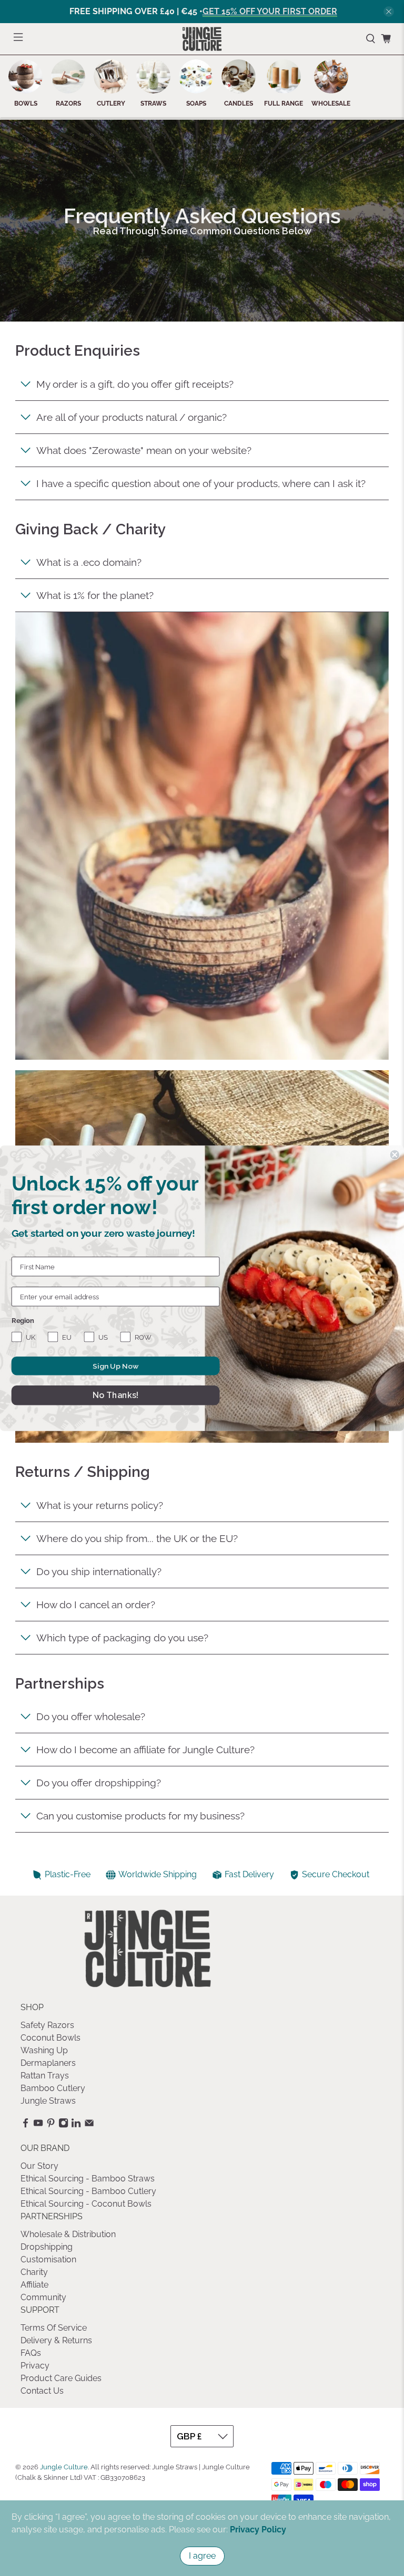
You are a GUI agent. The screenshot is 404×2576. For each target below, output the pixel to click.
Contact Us (42, 2391)
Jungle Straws (48, 2101)
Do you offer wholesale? (91, 1716)
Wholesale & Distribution (68, 2234)
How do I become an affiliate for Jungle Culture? (145, 1750)
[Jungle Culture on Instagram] (63, 2125)
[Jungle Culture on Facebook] (26, 2125)
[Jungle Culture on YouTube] (38, 2125)
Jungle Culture (64, 2467)
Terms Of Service (54, 2328)
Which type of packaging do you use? (122, 1638)
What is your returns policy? (100, 1505)
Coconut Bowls (50, 2038)
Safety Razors (47, 2025)
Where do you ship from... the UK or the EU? (137, 1538)
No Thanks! (115, 1395)
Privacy (35, 2366)
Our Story (39, 2166)
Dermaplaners (48, 2063)
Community (43, 2297)
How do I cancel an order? (96, 1605)
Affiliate (34, 2285)
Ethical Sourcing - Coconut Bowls (86, 2204)
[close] (389, 12)
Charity (34, 2272)
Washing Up (44, 2050)
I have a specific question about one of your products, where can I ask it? (201, 483)
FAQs (31, 2353)
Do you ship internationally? (99, 1571)
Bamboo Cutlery (53, 2088)
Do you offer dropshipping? (99, 1783)
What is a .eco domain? (89, 562)
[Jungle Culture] (202, 39)
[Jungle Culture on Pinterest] (51, 2125)
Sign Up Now (116, 1365)
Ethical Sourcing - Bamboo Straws (88, 2179)
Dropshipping (47, 2247)
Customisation (48, 2259)
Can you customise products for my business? (140, 1816)
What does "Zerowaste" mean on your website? (144, 450)
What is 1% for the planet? (95, 595)
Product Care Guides (61, 2378)
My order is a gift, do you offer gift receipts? (135, 384)
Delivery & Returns (56, 2340)
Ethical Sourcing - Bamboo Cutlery (88, 2191)
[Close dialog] (395, 1155)
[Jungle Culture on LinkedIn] (76, 2125)
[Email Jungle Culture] (89, 2125)
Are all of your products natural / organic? (132, 417)
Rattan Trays (45, 2076)
